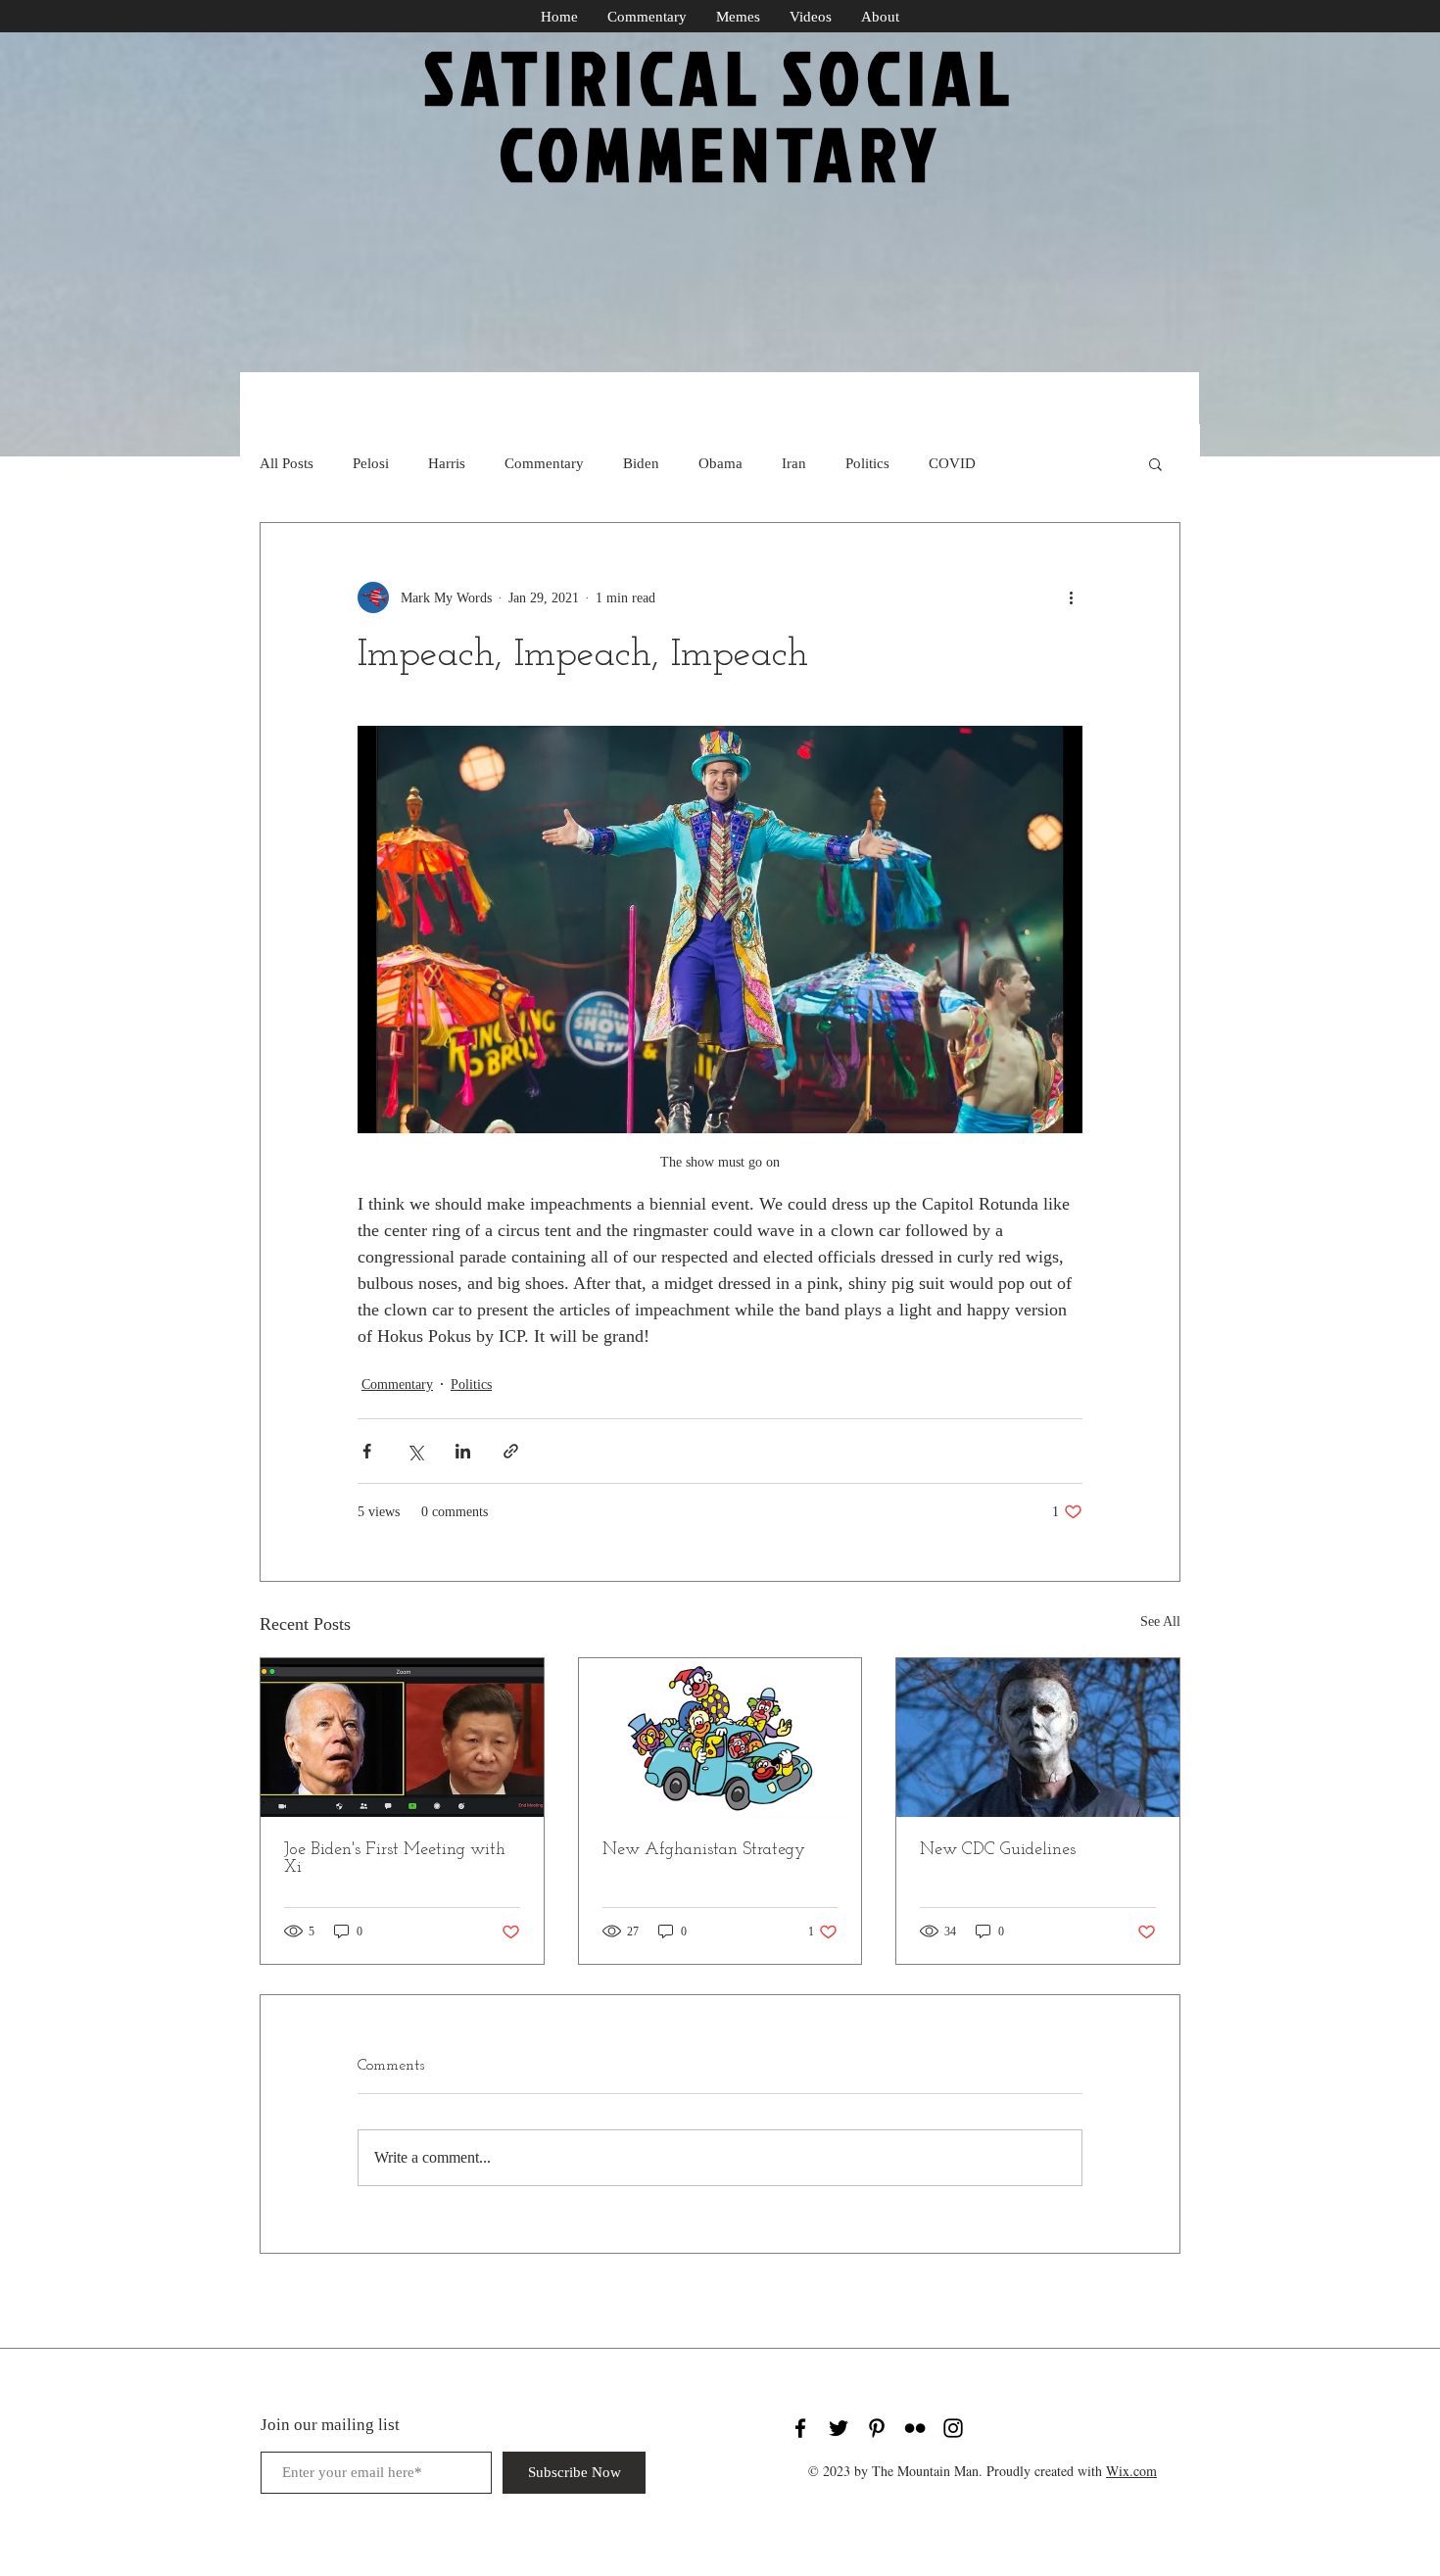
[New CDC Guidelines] (1038, 1738)
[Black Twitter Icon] (839, 2428)
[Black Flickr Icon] (915, 2428)
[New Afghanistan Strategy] (720, 1738)
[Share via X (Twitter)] (415, 1451)
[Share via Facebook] (367, 1451)
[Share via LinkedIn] (463, 1451)
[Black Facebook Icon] (800, 2428)
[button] (1155, 463)
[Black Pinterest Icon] (877, 2428)
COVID (952, 463)
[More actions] (1071, 597)
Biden (641, 463)
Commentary (544, 463)
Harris (447, 463)
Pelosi (371, 463)
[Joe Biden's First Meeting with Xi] (402, 1738)
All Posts (287, 463)
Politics (867, 463)
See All (1160, 1622)
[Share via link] (511, 1451)
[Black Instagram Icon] (953, 2428)
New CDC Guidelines (998, 1850)
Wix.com (1131, 2471)
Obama (720, 463)
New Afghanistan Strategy (704, 1850)
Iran (794, 463)
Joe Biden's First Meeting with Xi (395, 1859)
